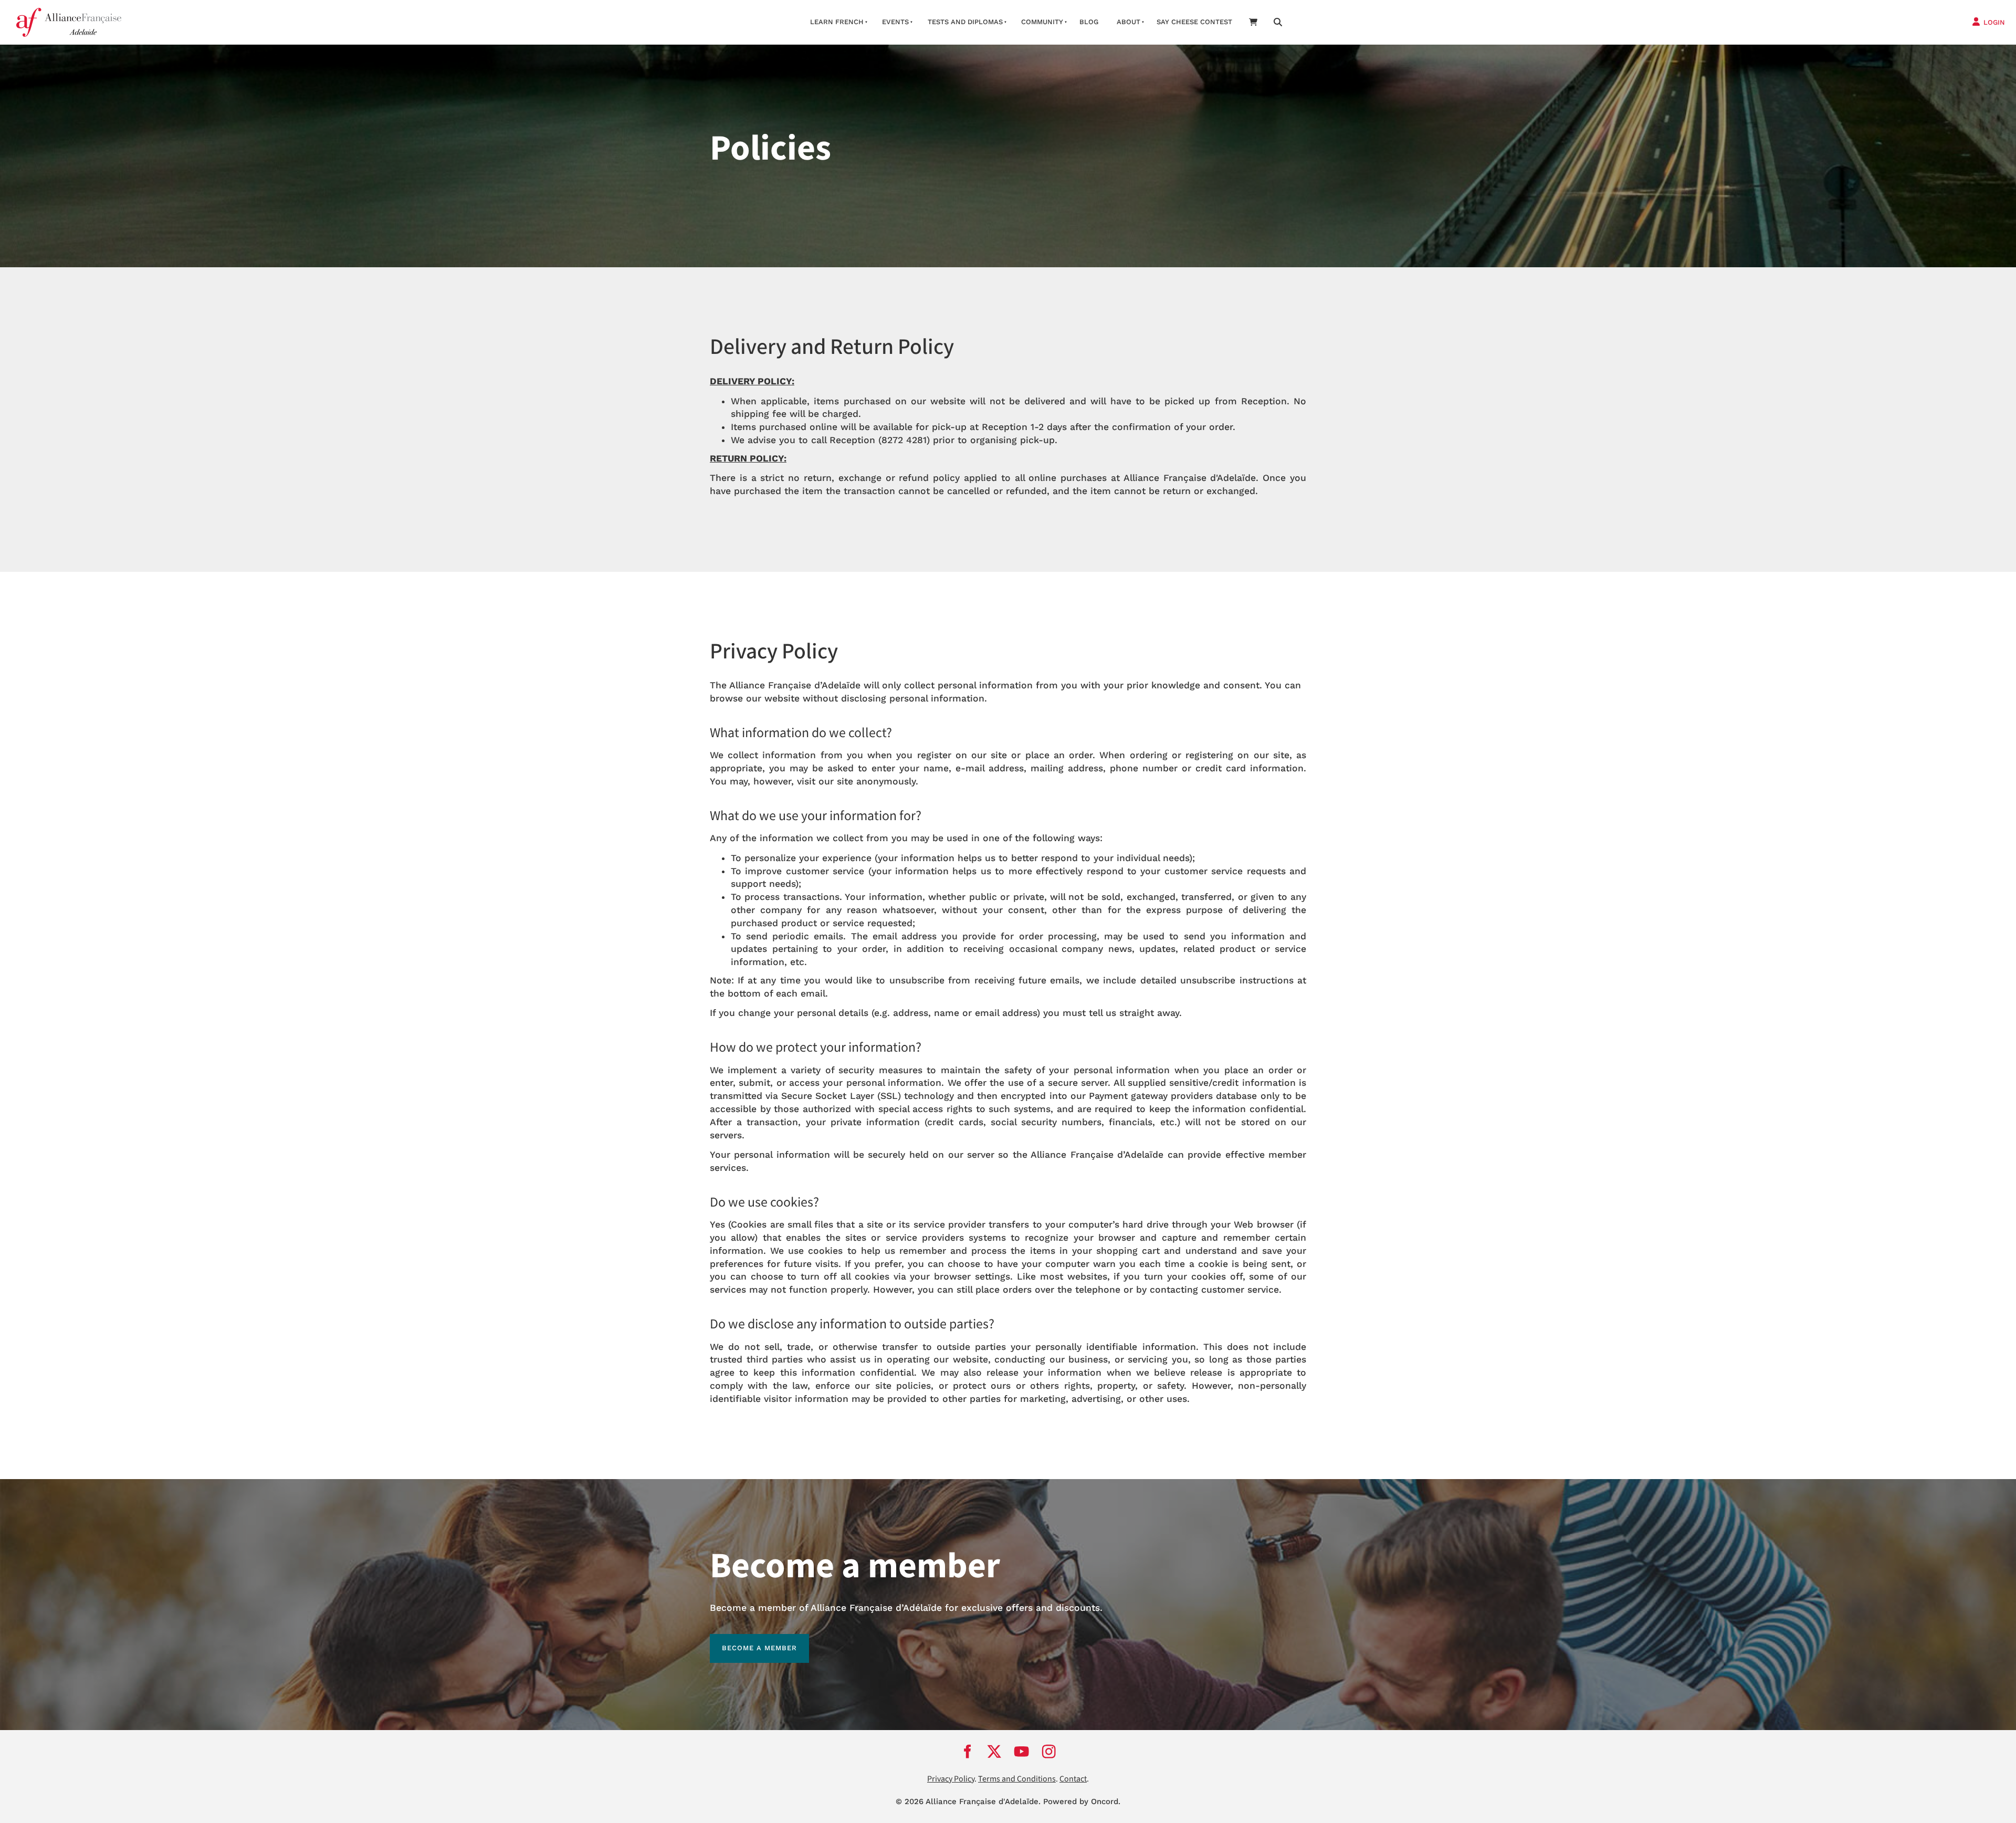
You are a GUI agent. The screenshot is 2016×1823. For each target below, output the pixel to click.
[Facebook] (967, 1752)
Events (895, 22)
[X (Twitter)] (994, 1752)
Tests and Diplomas (965, 22)
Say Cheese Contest (1194, 22)
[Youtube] (1022, 1752)
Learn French (837, 22)
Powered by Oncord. (1082, 1801)
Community (1042, 22)
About (1128, 22)
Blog (1089, 22)
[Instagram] (1049, 1752)
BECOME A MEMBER (747, 1640)
